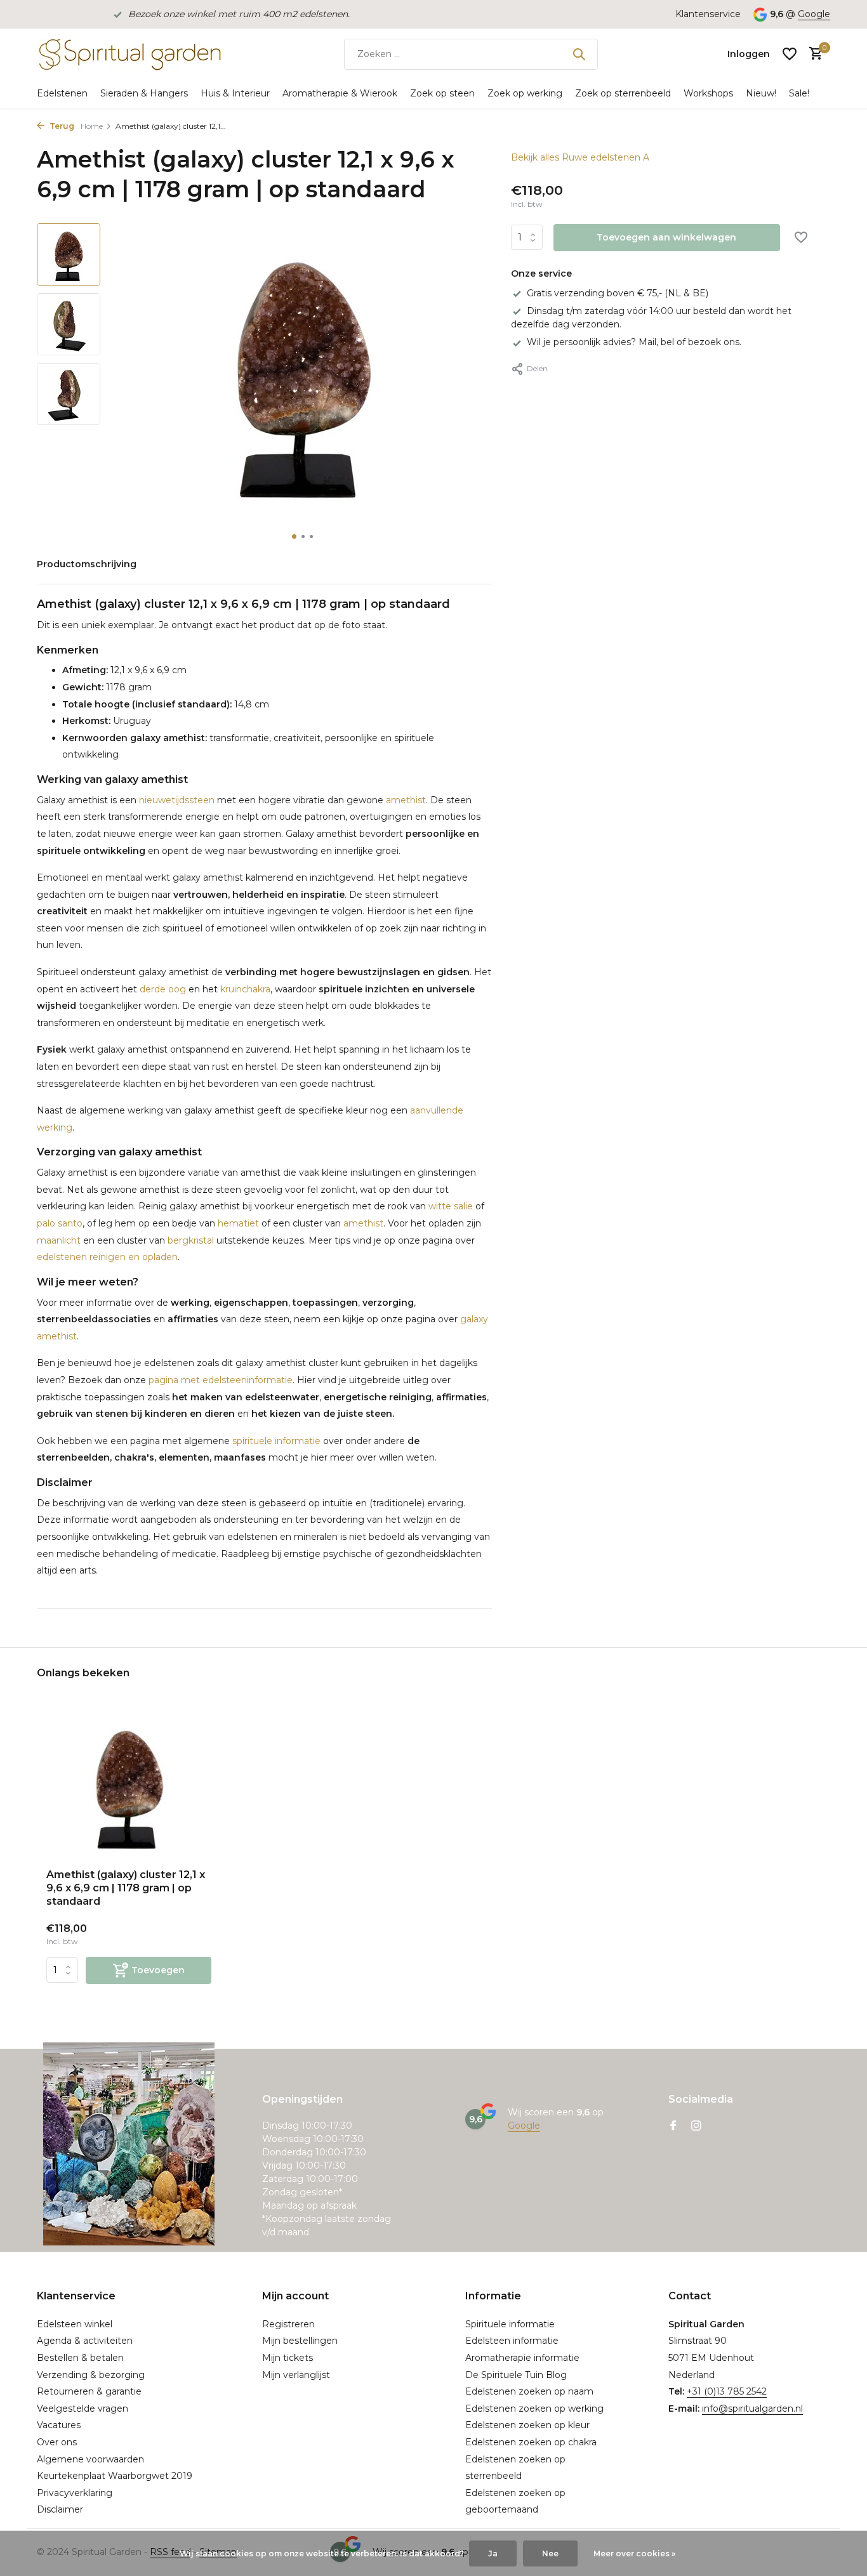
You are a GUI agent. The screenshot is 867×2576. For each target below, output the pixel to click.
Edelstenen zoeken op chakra (531, 2442)
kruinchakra (245, 989)
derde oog (163, 989)
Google (814, 14)
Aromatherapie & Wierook (340, 93)
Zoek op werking (525, 93)
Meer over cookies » (634, 2553)
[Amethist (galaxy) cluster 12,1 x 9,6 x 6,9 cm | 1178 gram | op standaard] (129, 1785)
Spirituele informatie (510, 2324)
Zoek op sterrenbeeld (623, 93)
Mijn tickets (288, 2358)
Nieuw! (761, 93)
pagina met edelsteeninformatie (221, 1380)
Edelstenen (62, 93)
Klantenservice (708, 14)
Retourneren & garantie (89, 2391)
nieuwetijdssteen (177, 800)
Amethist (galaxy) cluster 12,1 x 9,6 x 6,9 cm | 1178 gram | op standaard (126, 1888)
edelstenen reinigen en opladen (107, 1257)
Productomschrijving (87, 564)
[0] (813, 54)
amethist (406, 800)
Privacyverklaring (75, 2493)
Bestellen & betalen (80, 2358)
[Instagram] (696, 2127)
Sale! (799, 93)
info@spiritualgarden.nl (752, 2408)
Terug (61, 126)
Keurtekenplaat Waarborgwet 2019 (115, 2476)
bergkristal (191, 1240)
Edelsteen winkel (75, 2324)
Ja (493, 2553)
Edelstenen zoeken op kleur (527, 2425)
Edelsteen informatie (512, 2341)
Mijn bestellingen (300, 2341)
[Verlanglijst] (790, 54)
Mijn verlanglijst (296, 2375)
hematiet (238, 1223)
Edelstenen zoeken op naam (529, 2391)
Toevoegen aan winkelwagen (666, 238)
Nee (550, 2553)
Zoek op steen (442, 93)
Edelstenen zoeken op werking (534, 2408)
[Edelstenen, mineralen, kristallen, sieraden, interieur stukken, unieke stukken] (129, 54)
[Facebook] (673, 2127)
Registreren (288, 2324)
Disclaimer (60, 2509)
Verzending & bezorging (91, 2375)
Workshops (708, 93)
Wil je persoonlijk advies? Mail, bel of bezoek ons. (634, 343)
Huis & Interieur (235, 93)
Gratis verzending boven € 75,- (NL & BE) (618, 293)
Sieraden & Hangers (144, 93)
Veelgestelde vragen (83, 2408)
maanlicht (59, 1240)
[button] (294, 536)
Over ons (57, 2442)
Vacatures (59, 2425)
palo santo (60, 1223)
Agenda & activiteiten (85, 2341)
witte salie (451, 1206)
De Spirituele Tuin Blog (516, 2375)
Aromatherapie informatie (522, 2358)
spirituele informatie (276, 1441)
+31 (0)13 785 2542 (727, 2391)
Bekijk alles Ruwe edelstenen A (580, 157)
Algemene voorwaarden (90, 2459)
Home (92, 126)
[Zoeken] (579, 54)
